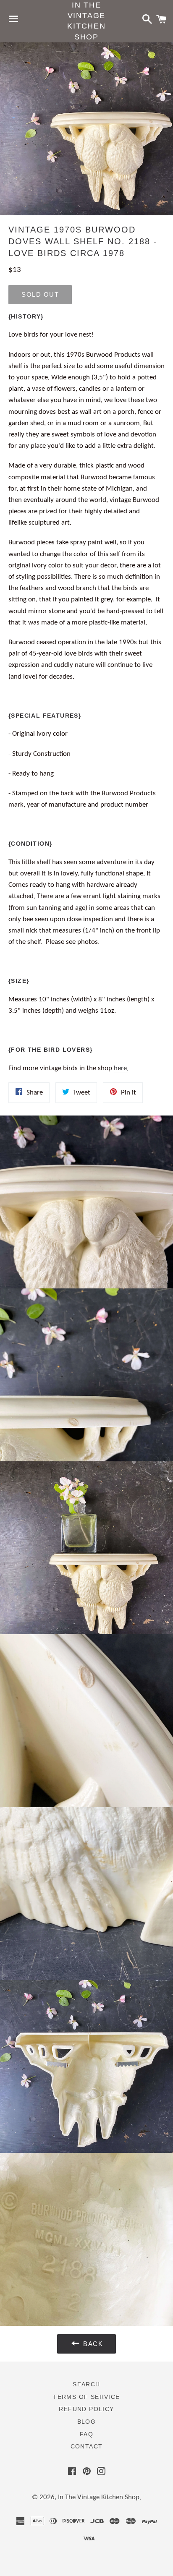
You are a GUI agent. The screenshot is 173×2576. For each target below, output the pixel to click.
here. (121, 1068)
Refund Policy (86, 2409)
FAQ (86, 2434)
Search (86, 2384)
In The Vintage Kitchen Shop (86, 21)
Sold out (40, 294)
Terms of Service (86, 2397)
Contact (87, 2446)
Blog (87, 2422)
